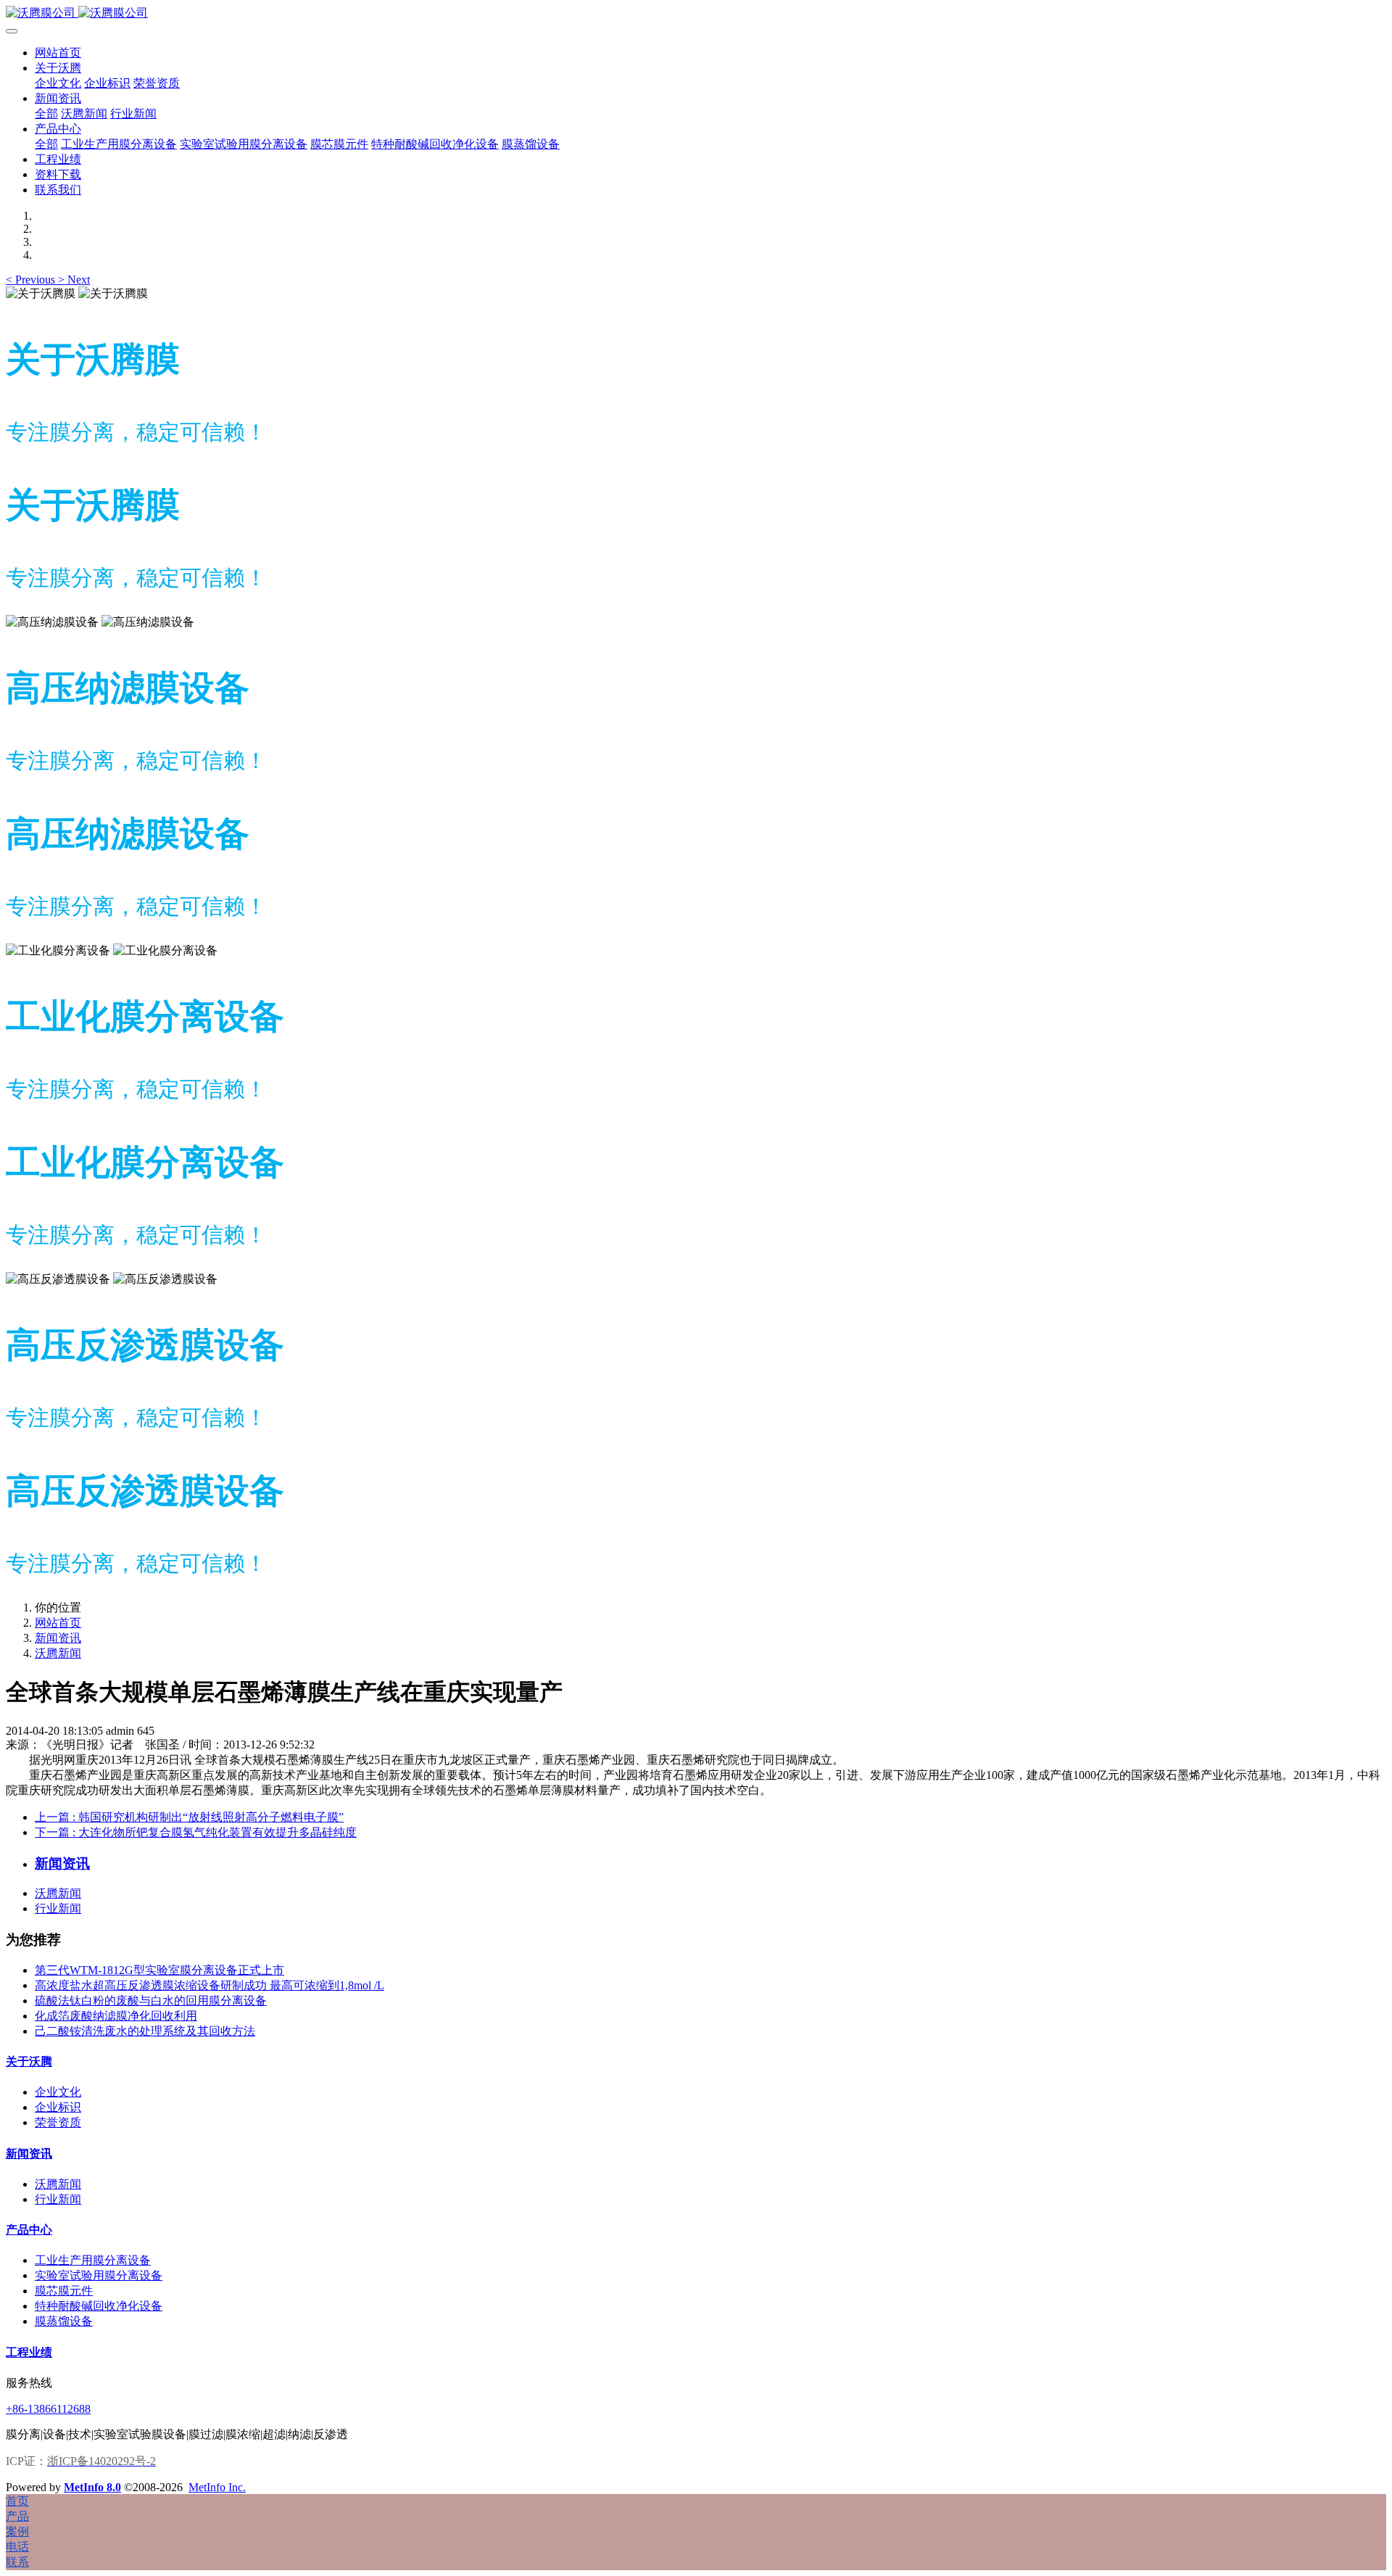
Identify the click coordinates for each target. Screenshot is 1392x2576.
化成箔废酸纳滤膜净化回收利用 (116, 2016)
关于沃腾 (29, 2061)
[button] (32, 280)
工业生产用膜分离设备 (93, 2260)
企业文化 (58, 2092)
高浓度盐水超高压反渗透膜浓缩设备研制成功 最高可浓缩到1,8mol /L (210, 1985)
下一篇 (196, 1832)
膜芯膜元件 (64, 2291)
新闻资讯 (58, 1638)
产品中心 (29, 2230)
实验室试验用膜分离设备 (99, 2275)
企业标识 (58, 2107)
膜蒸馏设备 (64, 2321)
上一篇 (189, 1817)
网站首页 (58, 53)
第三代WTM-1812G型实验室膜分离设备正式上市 (159, 1970)
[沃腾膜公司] (696, 13)
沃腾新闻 (58, 1653)
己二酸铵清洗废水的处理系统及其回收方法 (145, 2031)
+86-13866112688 (48, 2409)
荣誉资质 (58, 2122)
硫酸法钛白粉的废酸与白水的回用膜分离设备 (151, 2001)
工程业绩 (29, 2352)
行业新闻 (58, 1908)
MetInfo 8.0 (92, 2487)
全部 (46, 113)
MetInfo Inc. (217, 2487)
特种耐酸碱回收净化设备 (99, 2306)
